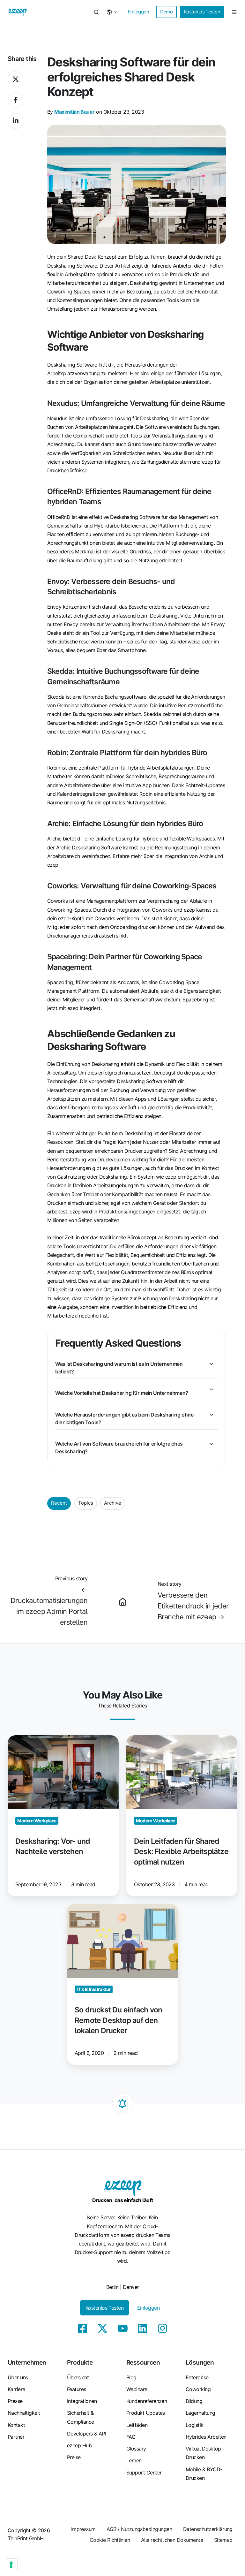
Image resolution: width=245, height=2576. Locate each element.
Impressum (83, 2529)
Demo (167, 12)
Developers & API (86, 2434)
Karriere (16, 2389)
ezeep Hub (79, 2445)
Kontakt (16, 2425)
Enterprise (197, 2377)
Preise (74, 2457)
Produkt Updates (146, 2413)
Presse (15, 2401)
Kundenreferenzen (147, 2401)
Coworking (198, 2389)
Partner (16, 2437)
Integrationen (82, 2401)
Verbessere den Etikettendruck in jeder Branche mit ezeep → (193, 1606)
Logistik (195, 2425)
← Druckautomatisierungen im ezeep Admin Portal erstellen (49, 1606)
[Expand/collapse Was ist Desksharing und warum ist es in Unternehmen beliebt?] (212, 1364)
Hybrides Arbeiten (206, 2437)
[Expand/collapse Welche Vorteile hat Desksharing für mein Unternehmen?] (212, 1389)
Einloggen (138, 12)
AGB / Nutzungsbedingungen (139, 2529)
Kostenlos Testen (202, 12)
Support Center (144, 2473)
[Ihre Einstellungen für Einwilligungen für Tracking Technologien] (11, 2565)
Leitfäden (137, 2425)
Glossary (136, 2449)
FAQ (131, 2437)
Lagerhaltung (200, 2413)
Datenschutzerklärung (208, 2529)
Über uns (18, 2377)
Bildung (194, 2401)
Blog (131, 2377)
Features (77, 2389)
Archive (113, 1503)
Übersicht (78, 2377)
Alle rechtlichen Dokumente (172, 2540)
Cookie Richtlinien (110, 2540)
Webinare (137, 2389)
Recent (59, 1503)
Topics (86, 1503)
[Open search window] (96, 12)
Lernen (134, 2460)
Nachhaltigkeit (24, 2413)
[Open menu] (234, 12)
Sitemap (223, 2540)
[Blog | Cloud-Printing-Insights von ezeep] (122, 1601)
